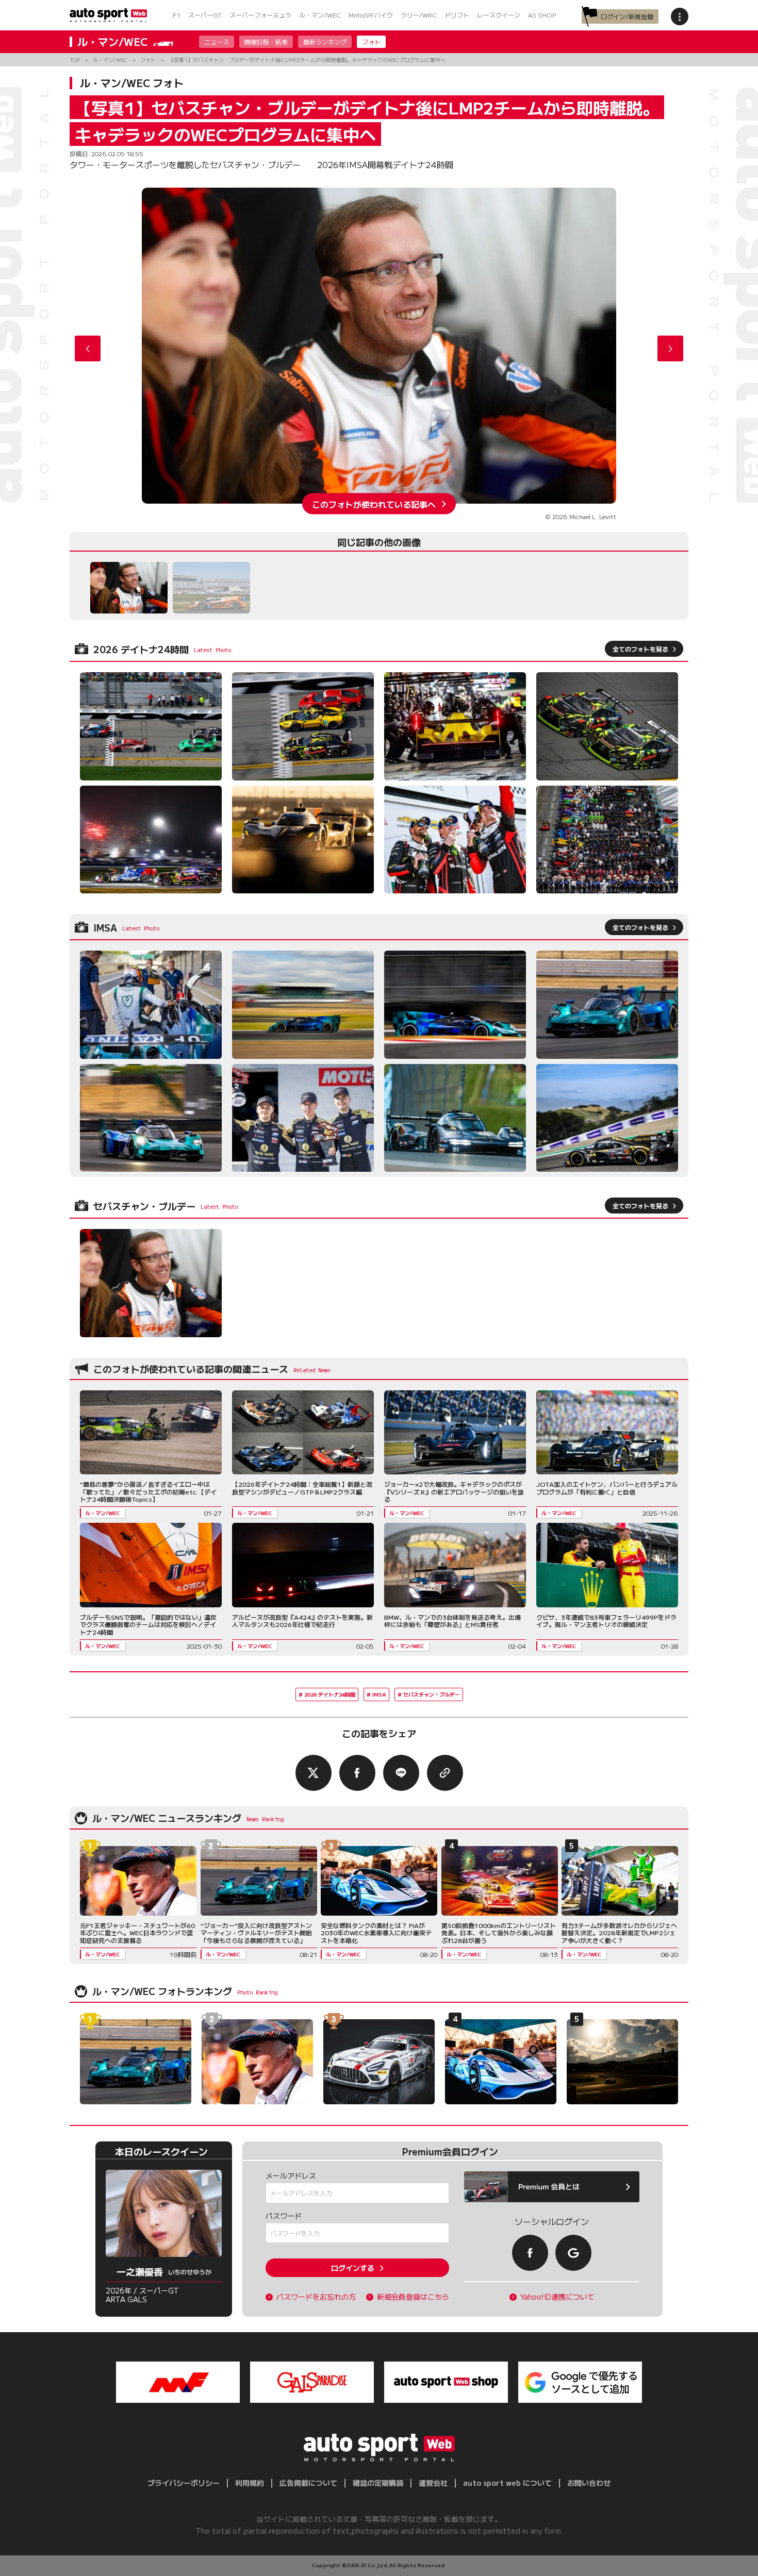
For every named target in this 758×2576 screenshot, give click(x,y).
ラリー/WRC (419, 15)
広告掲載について (308, 2483)
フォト (371, 41)
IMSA (379, 1694)
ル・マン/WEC (320, 15)
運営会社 (433, 2483)
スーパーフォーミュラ (260, 15)
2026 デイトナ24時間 (330, 1694)
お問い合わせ (589, 2483)
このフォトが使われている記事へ (374, 504)
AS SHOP (542, 15)
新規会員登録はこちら (413, 2297)
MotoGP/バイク (371, 15)
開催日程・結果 (266, 41)
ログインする (353, 2268)
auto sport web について (507, 2483)
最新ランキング (325, 41)
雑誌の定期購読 (378, 2483)
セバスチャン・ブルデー (432, 1694)
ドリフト (457, 15)
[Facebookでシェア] (357, 1773)
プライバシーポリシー (184, 2483)
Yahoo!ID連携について (557, 2297)
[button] (670, 348)
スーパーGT (205, 15)
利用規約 (250, 2483)
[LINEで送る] (401, 1773)
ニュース (217, 41)
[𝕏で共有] (314, 1773)
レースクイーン (499, 15)
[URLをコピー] (445, 1773)
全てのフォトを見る (640, 649)
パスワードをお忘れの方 (316, 2297)
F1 (177, 15)
